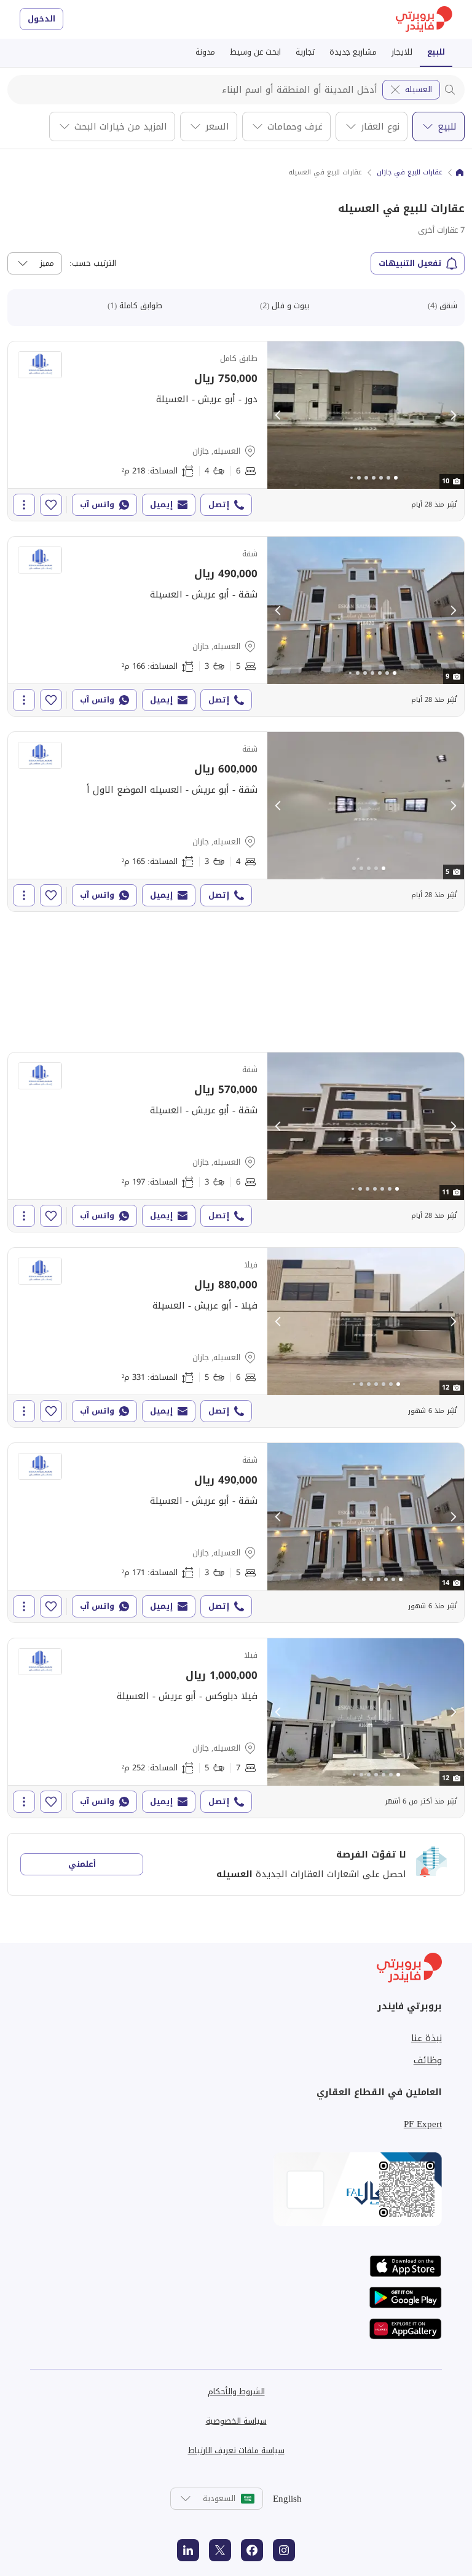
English (287, 2499)
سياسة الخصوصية (236, 2421)
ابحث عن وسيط (255, 52)
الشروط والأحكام (236, 2391)
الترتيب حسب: (93, 263)
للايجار (402, 52)
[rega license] (236, 2189)
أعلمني (82, 1864)
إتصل (219, 504)
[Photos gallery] (366, 415)
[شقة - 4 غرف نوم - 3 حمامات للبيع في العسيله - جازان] (236, 822)
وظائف (428, 2060)
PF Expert (423, 2124)
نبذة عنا (427, 2038)
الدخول (41, 19)
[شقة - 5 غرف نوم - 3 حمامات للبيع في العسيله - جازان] (236, 626)
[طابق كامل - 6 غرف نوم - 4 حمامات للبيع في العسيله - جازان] (236, 431)
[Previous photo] (278, 415)
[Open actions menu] (24, 505)
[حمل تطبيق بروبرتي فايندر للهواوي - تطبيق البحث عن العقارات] (406, 2329)
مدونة (205, 52)
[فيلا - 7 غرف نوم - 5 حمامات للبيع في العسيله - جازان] (236, 1728)
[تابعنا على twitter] (220, 2550)
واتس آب (97, 504)
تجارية (305, 52)
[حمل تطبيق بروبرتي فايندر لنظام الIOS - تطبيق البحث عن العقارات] (406, 2266)
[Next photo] (453, 415)
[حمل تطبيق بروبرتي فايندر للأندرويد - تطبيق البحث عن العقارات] (406, 2298)
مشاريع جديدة (353, 52)
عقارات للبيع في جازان (410, 173)
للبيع (436, 52)
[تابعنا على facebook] (252, 2550)
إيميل (161, 504)
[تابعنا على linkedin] (188, 2550)
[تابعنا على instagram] (284, 2550)
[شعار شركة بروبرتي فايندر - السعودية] (424, 19)
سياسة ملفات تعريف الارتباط (236, 2450)
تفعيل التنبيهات (410, 263)
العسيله (419, 89)
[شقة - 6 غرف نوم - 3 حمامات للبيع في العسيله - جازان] (236, 1142)
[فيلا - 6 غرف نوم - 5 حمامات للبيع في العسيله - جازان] (236, 1337)
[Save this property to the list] (51, 505)
